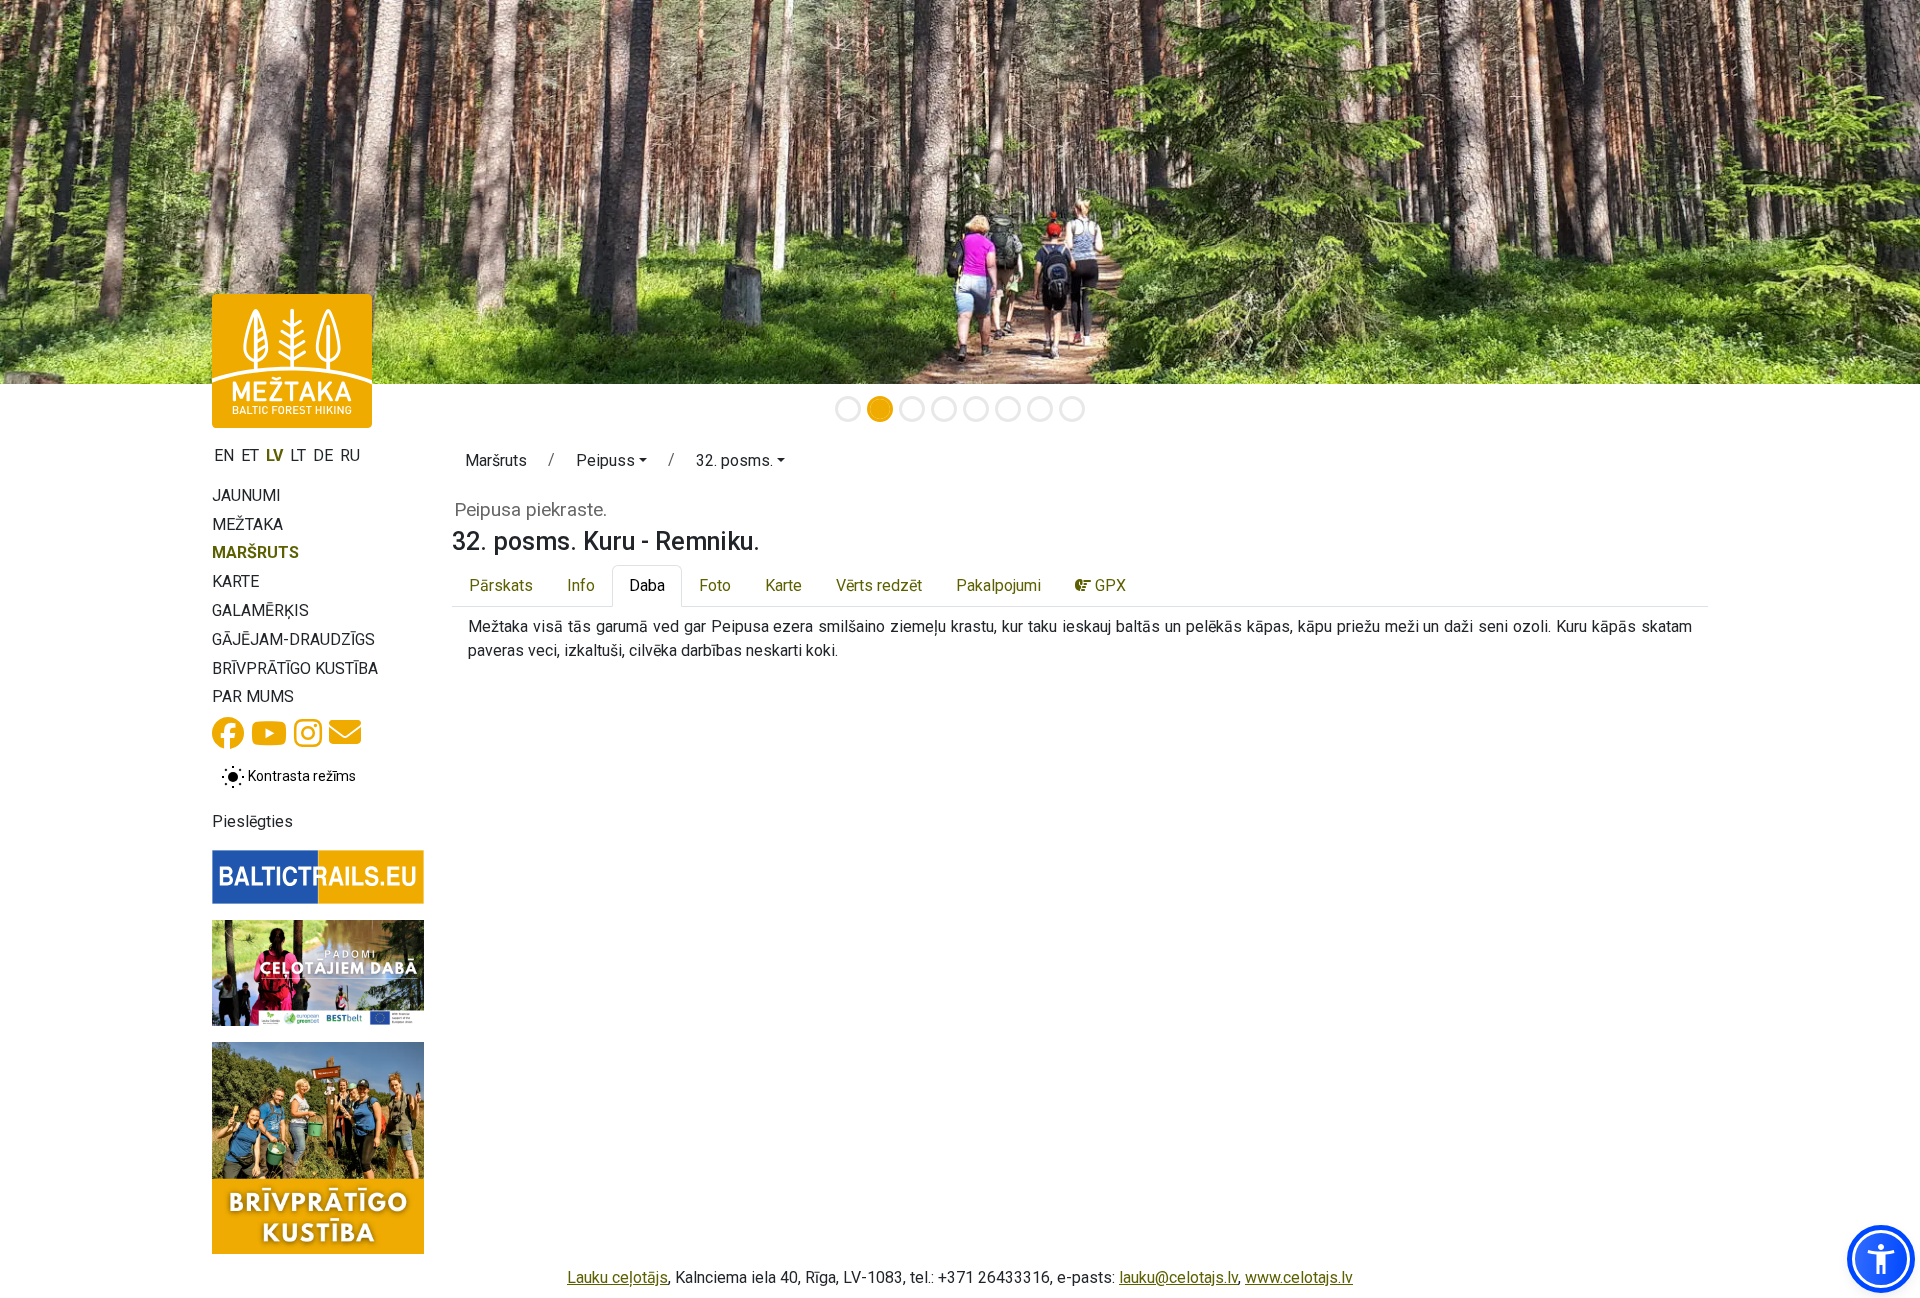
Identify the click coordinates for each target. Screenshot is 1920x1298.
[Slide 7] (1040, 409)
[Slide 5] (976, 409)
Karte (235, 581)
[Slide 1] (848, 409)
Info (581, 585)
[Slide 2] (880, 409)
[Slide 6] (1008, 409)
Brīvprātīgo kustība (295, 668)
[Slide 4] (944, 409)
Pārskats (501, 585)
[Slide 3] (912, 409)
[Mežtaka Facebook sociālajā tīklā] (228, 739)
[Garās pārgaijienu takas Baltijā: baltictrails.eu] (318, 877)
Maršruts (255, 552)
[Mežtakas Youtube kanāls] (269, 739)
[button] (611, 464)
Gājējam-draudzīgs (293, 639)
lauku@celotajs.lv (1178, 1277)
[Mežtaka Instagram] (308, 739)
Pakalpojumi (998, 585)
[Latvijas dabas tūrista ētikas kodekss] (318, 973)
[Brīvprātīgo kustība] (318, 1148)
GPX (1108, 585)
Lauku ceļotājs (617, 1277)
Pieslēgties (252, 821)
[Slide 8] (1072, 409)
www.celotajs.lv (1299, 1277)
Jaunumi (246, 495)
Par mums (253, 696)
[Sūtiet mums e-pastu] (345, 738)
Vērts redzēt (879, 585)
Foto (715, 585)
